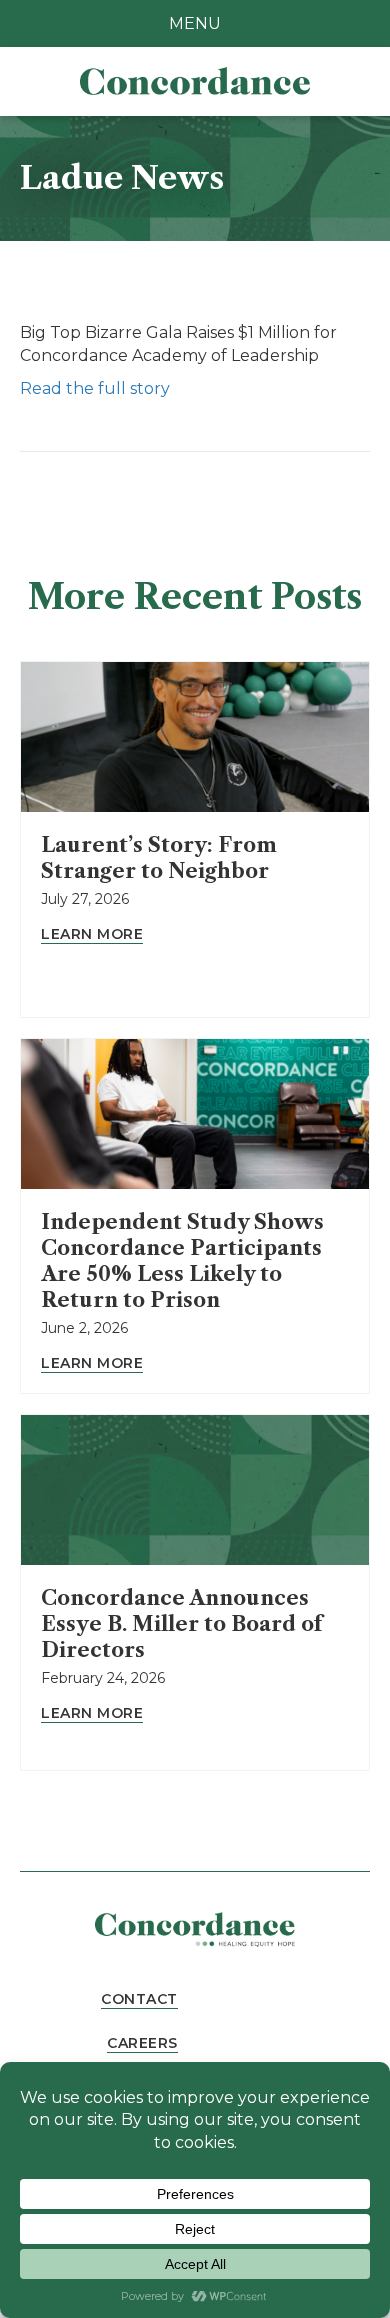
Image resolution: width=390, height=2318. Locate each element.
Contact (139, 1999)
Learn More (92, 934)
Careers (142, 2043)
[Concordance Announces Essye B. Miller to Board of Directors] (195, 1489)
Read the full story (95, 388)
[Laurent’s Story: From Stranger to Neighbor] (195, 736)
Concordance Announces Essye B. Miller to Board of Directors (181, 1624)
